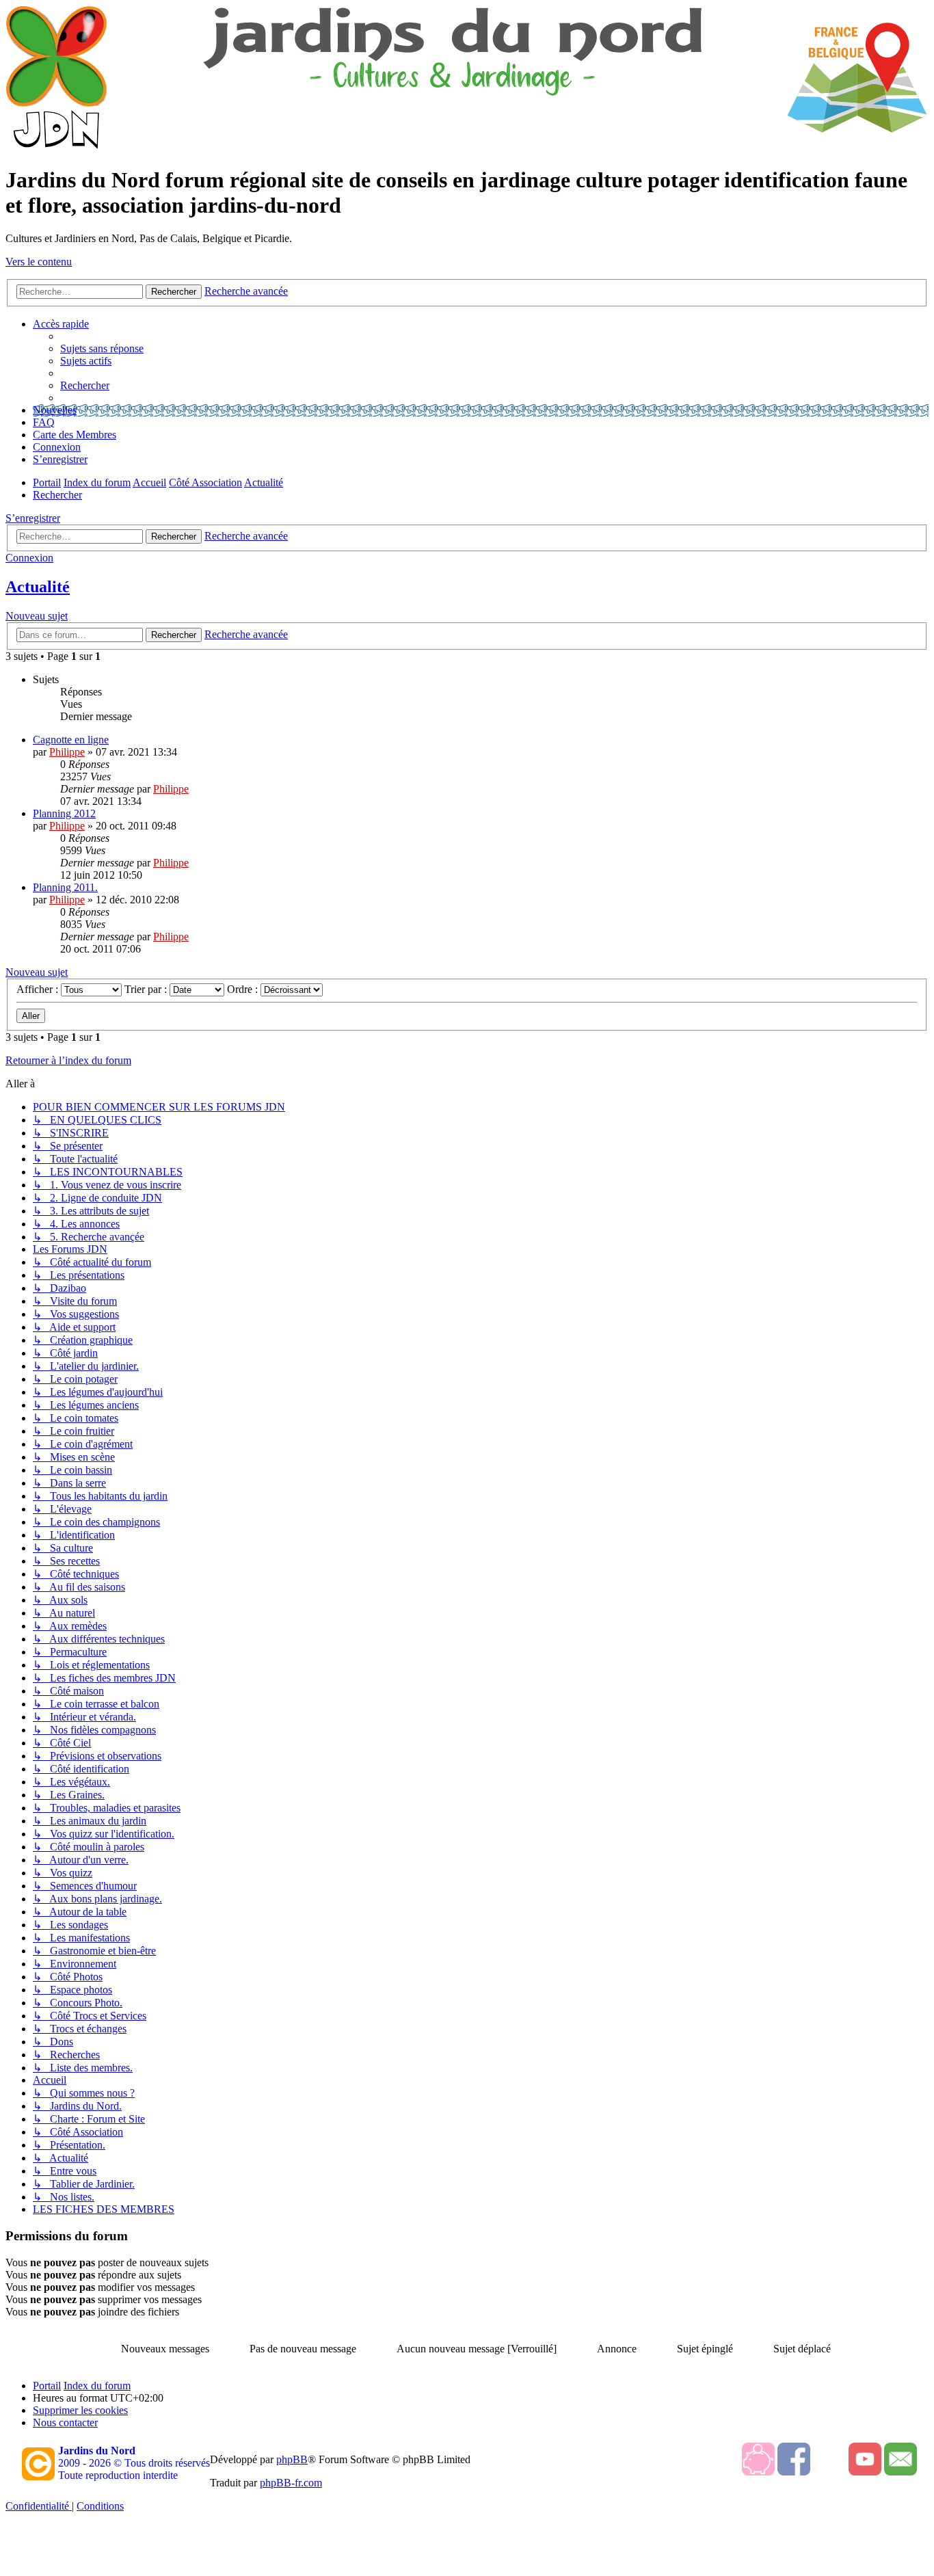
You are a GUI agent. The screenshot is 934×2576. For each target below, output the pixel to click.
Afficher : (39, 989)
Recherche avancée (246, 536)
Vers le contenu (39, 262)
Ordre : (244, 989)
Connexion (29, 558)
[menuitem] (102, 348)
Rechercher (174, 536)
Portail (47, 482)
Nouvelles (55, 410)
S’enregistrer (33, 518)
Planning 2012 (64, 813)
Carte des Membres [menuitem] (75, 435)
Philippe (67, 752)
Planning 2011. (65, 887)
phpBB (292, 2459)
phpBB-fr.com (291, 2483)
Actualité (38, 587)
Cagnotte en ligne (71, 740)
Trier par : (147, 989)
